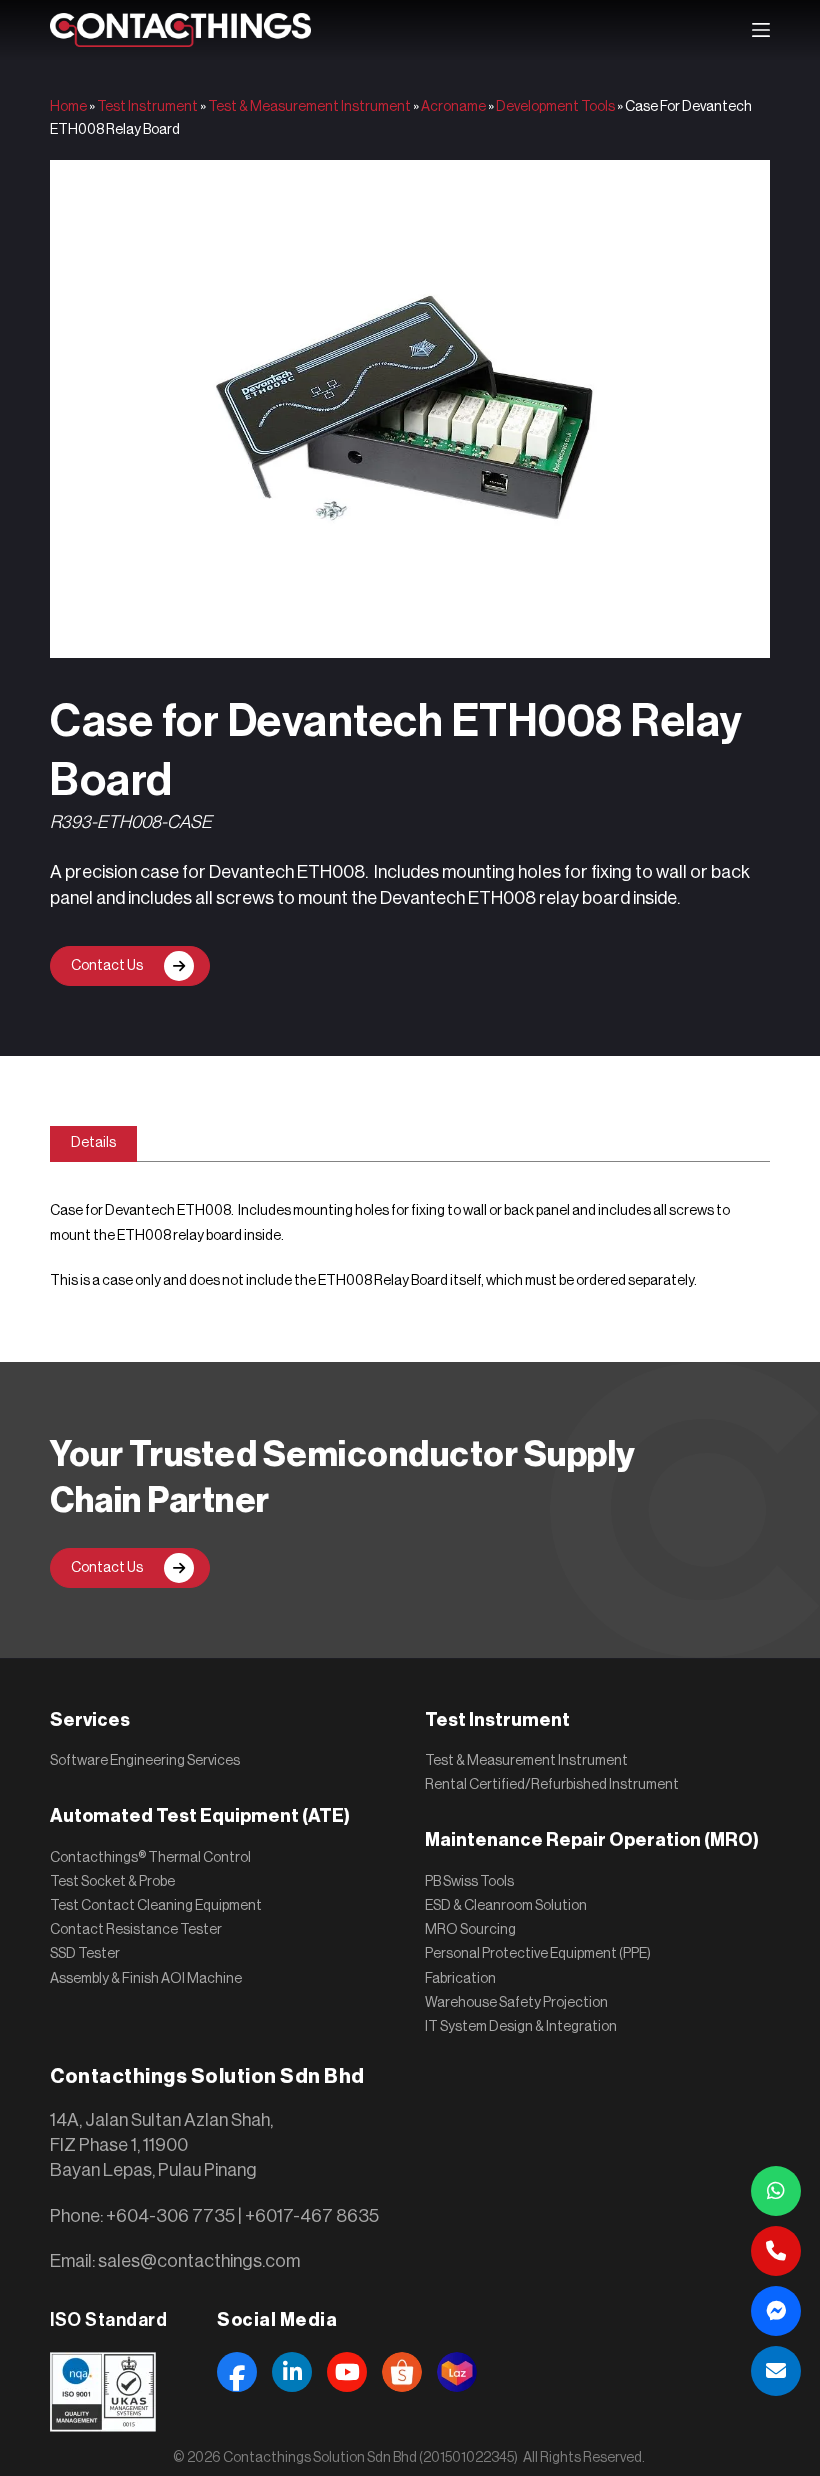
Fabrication (460, 1979)
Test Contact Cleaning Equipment (156, 1906)
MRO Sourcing (470, 1930)
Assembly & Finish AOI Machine (146, 1979)
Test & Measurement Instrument (309, 107)
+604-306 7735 (170, 2216)
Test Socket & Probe (112, 1882)
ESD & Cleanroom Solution (506, 1906)
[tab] (93, 1144)
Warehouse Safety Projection (516, 2003)
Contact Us (107, 966)
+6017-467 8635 (312, 2216)
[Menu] (761, 30)
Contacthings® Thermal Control (150, 1858)
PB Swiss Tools (469, 1882)
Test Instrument (147, 107)
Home (68, 107)
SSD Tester (85, 1954)
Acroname (453, 107)
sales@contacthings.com (199, 2261)
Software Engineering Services (145, 1761)
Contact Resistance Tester (136, 1930)
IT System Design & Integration (521, 2027)
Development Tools (555, 107)
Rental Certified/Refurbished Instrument (552, 1785)
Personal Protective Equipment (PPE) (538, 1954)
